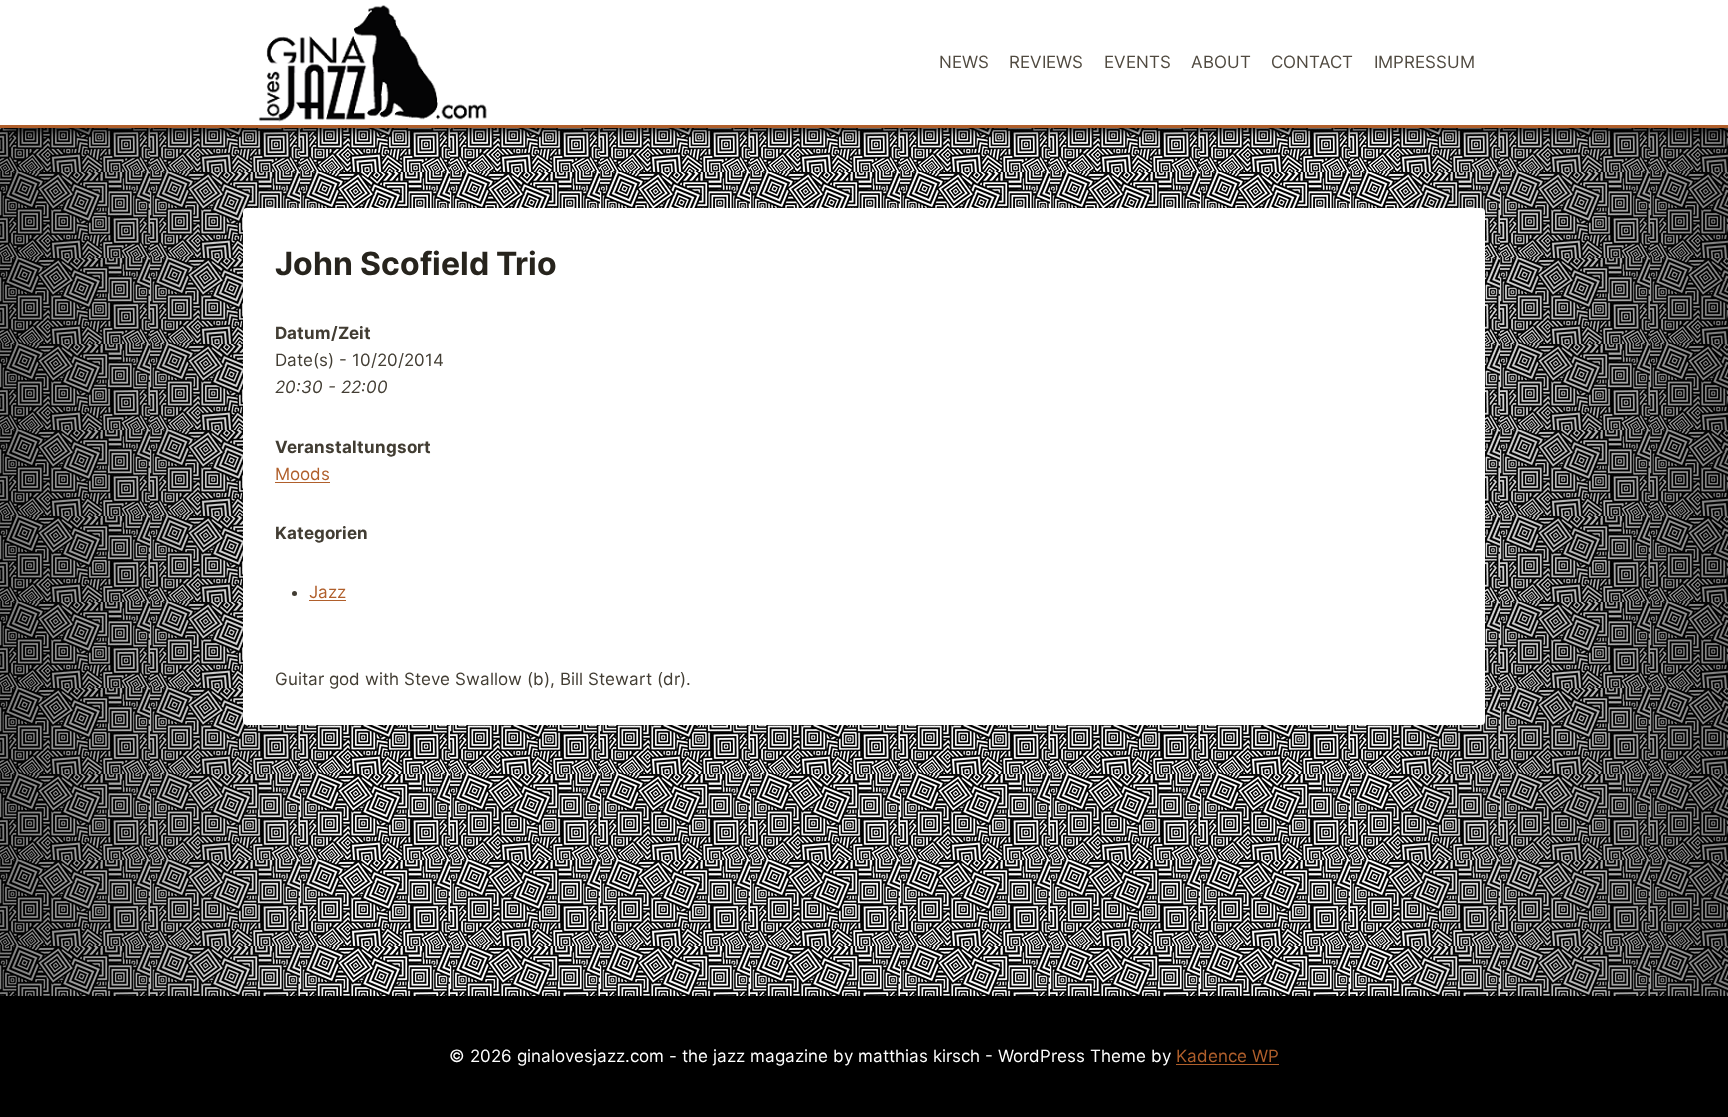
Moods (302, 474)
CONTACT (1312, 62)
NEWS (964, 62)
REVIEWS (1046, 62)
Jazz (327, 592)
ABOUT (1221, 62)
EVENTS (1137, 62)
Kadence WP (1227, 1056)
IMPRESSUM (1424, 62)
